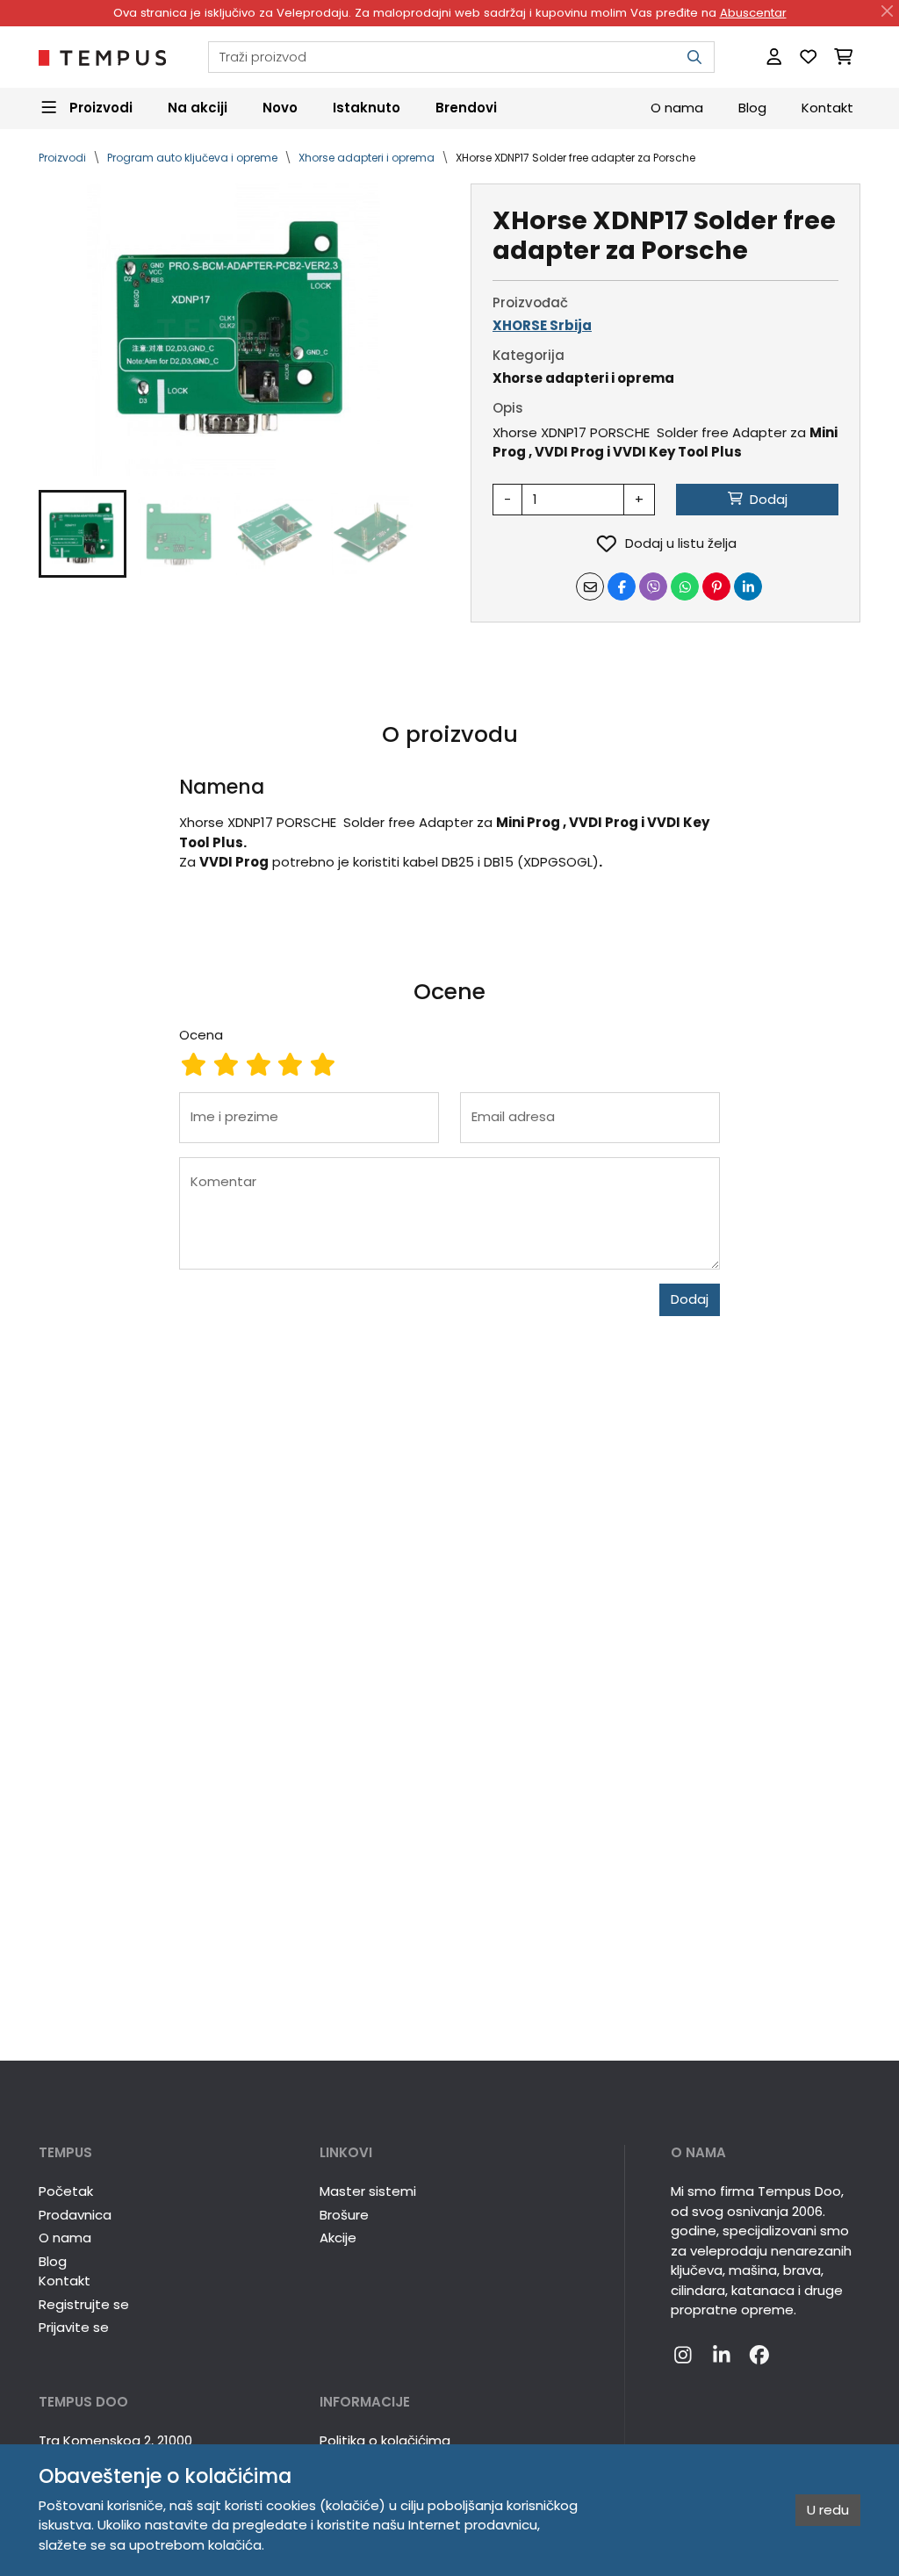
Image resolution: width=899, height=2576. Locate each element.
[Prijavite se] (774, 58)
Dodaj (690, 1299)
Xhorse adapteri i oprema (367, 158)
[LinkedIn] (722, 2356)
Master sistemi (368, 2191)
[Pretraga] (694, 58)
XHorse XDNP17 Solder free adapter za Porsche (575, 158)
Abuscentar (753, 13)
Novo (280, 108)
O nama (677, 108)
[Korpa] (843, 58)
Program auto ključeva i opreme (192, 158)
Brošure (344, 2215)
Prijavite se (74, 2327)
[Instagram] (683, 2356)
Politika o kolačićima (385, 2440)
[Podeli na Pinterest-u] (716, 586)
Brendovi (466, 108)
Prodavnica (75, 2215)
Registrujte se (84, 2304)
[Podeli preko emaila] (590, 586)
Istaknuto (367, 108)
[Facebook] (759, 2356)
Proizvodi (62, 158)
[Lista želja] (808, 58)
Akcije (338, 2238)
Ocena (201, 1035)
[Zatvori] (888, 11)
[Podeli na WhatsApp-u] (685, 586)
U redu (828, 2510)
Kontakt (827, 108)
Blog (752, 108)
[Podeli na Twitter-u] (653, 586)
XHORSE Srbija (542, 325)
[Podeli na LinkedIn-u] (748, 586)
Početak (66, 2191)
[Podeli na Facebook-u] (622, 586)
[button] (83, 534)
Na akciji (198, 108)
